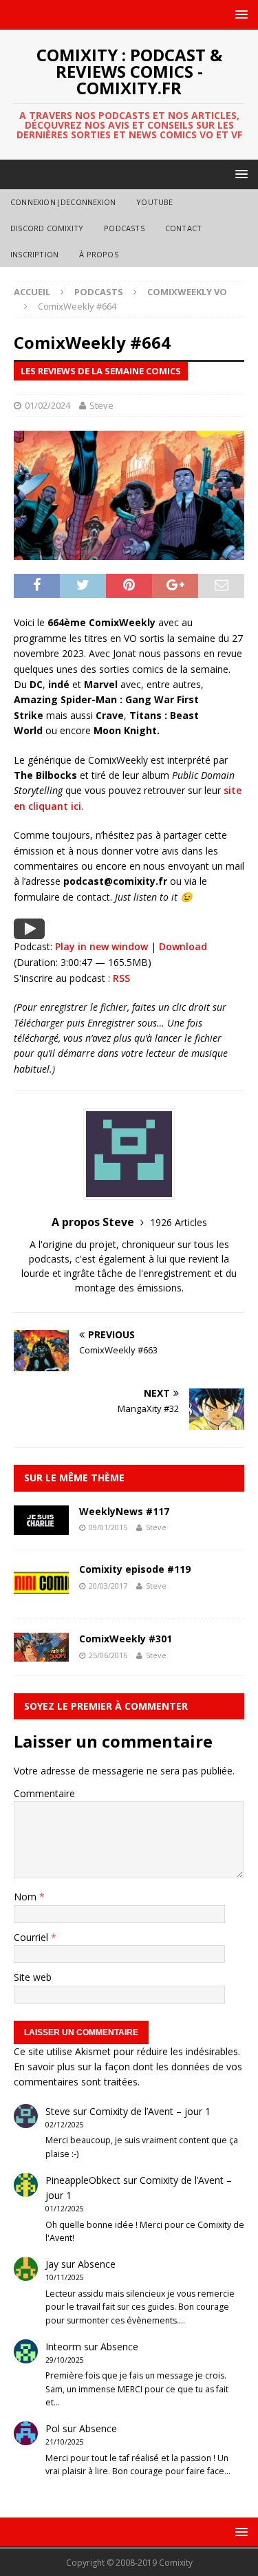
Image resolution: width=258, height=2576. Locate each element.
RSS (121, 978)
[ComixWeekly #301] (41, 1654)
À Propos (99, 254)
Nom (26, 1897)
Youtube (154, 202)
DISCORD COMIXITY (47, 228)
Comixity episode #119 (135, 1569)
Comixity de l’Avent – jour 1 (150, 2111)
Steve (101, 405)
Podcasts (124, 228)
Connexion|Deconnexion (63, 202)
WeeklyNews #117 (124, 1511)
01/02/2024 (47, 405)
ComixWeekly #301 (126, 1639)
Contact (183, 228)
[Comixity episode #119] (41, 1597)
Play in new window (101, 946)
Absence (97, 2264)
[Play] (29, 931)
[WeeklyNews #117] (41, 1527)
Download (183, 946)
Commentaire (44, 1793)
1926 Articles (179, 1222)
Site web (33, 1977)
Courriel (32, 1937)
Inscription (34, 254)
